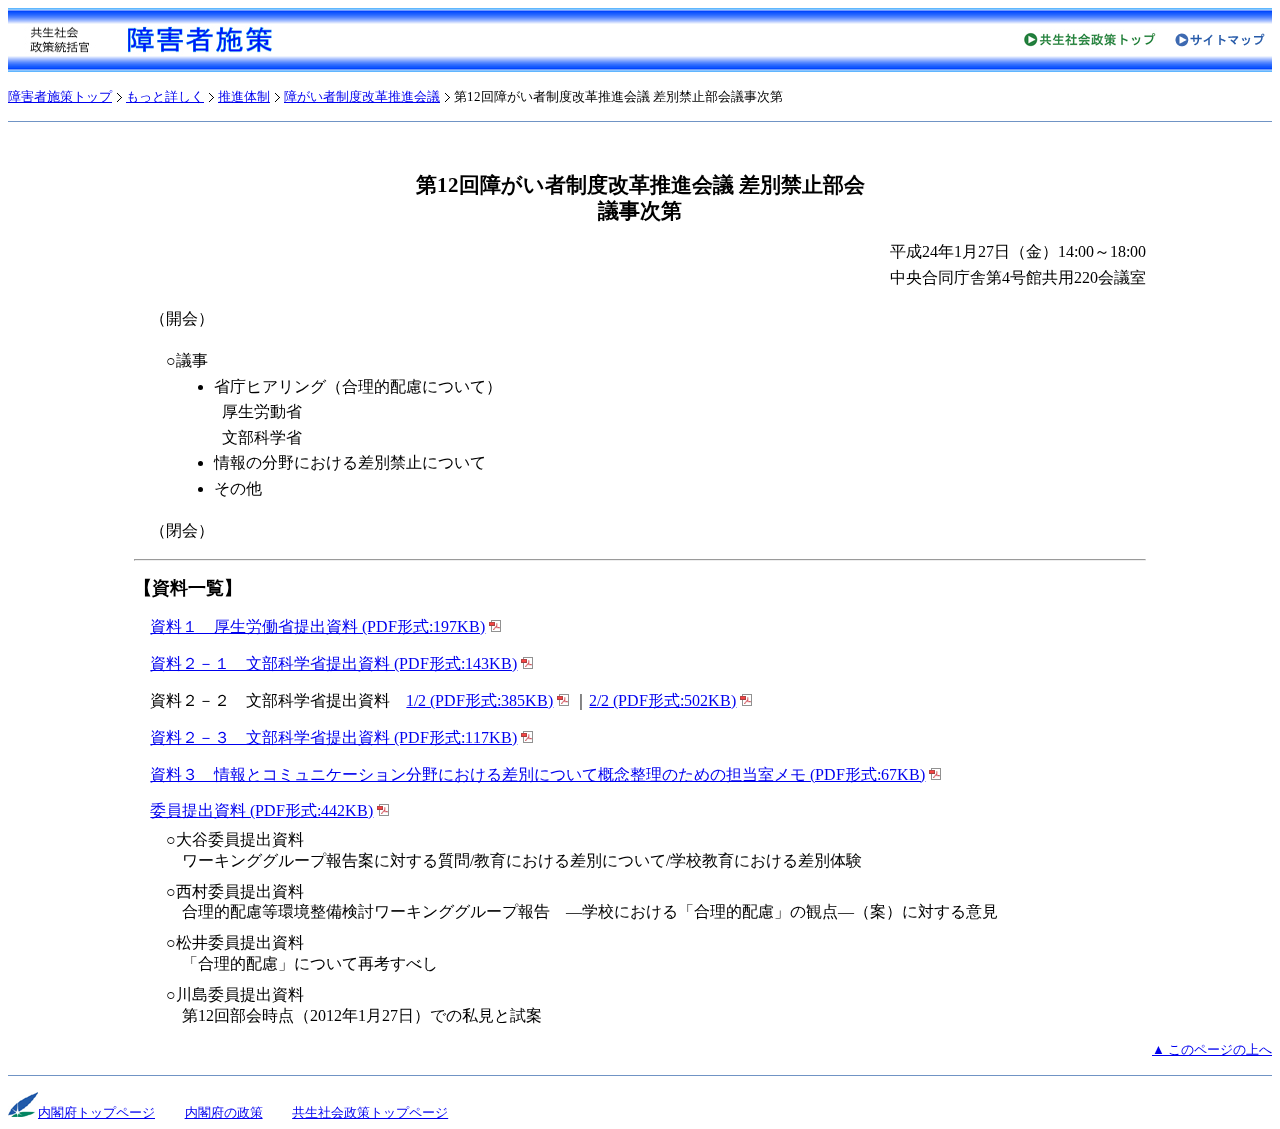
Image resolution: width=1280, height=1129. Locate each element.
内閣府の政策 (224, 1113)
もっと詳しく (165, 97)
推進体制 (244, 97)
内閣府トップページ (96, 1113)
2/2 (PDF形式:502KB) (662, 700)
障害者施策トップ (60, 97)
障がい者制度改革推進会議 (362, 97)
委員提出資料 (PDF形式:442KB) (261, 810)
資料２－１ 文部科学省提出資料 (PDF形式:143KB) (333, 663)
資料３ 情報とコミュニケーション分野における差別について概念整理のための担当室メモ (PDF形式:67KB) (537, 774)
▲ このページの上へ (1212, 1050)
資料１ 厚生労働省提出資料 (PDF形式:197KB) (317, 626)
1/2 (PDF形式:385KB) (479, 700)
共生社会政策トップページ (370, 1113)
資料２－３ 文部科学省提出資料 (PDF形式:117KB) (333, 737)
